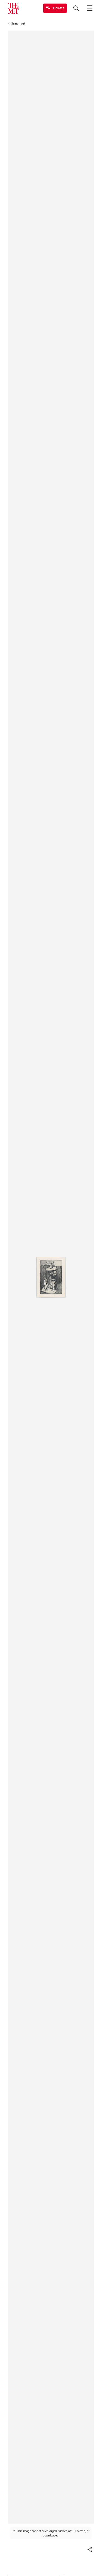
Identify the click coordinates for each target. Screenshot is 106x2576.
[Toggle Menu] (90, 8)
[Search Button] (76, 8)
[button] (90, 2550)
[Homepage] (13, 8)
